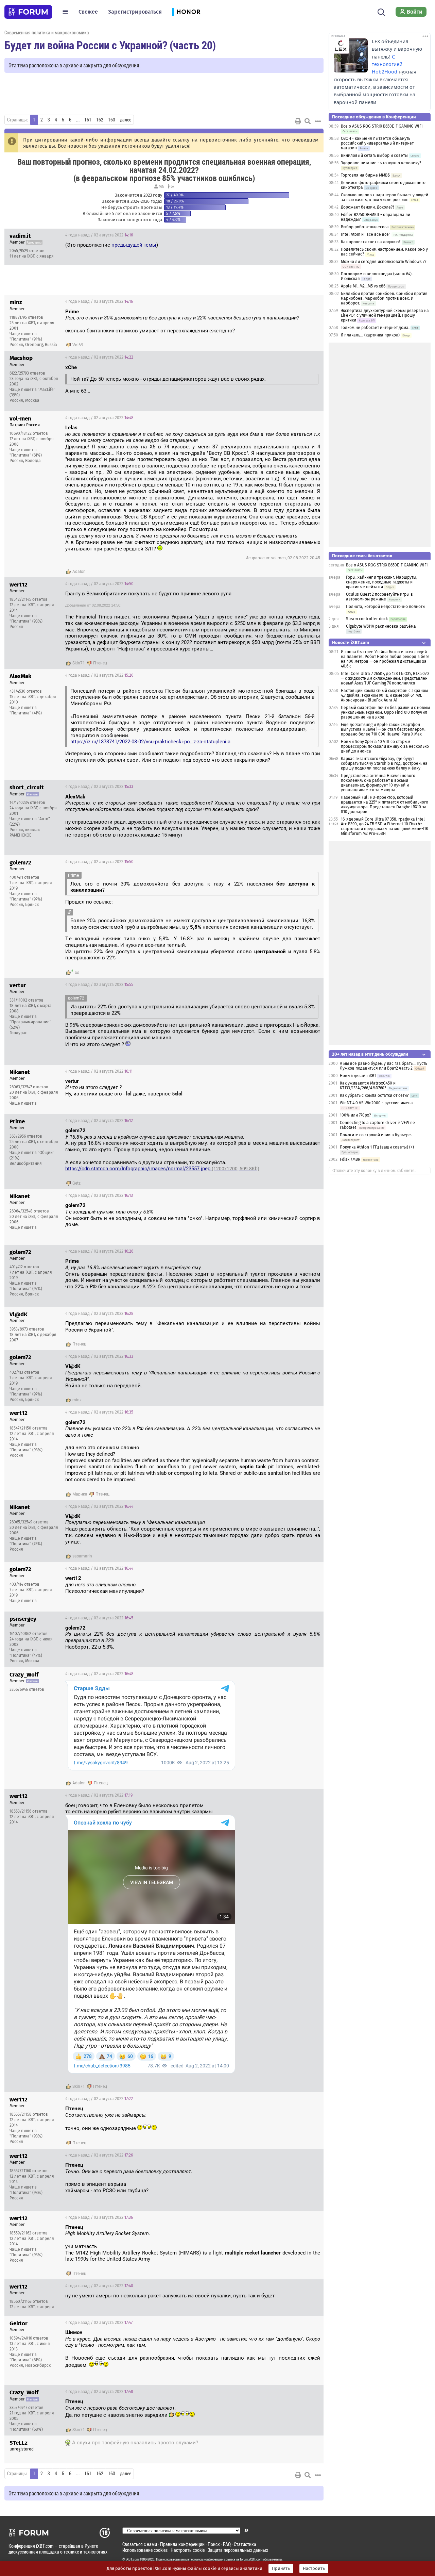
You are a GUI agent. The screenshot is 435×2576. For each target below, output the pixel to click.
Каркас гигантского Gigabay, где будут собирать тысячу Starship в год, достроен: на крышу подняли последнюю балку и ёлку (384, 763)
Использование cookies (145, 2550)
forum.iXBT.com (251, 2559)
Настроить (314, 2569)
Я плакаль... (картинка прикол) (370, 335)
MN (162, 186)
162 (100, 120)
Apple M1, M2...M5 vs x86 (363, 286)
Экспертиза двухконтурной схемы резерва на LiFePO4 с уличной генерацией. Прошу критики (385, 315)
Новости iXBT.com (351, 642)
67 (172, 186)
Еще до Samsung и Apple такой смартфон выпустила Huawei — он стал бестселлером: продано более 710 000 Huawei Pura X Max (383, 729)
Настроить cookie (188, 2550)
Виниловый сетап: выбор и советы (374, 155)
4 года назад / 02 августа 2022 (99, 235)
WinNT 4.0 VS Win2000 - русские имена (376, 1103)
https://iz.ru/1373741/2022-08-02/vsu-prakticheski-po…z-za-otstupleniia (150, 742)
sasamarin (82, 1556)
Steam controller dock (367, 619)
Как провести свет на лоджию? (371, 242)
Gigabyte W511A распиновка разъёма (381, 626)
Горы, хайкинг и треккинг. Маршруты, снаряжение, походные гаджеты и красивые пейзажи (382, 582)
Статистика (245, 2544)
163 (112, 120)
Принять (281, 2569)
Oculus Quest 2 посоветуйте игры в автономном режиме (379, 597)
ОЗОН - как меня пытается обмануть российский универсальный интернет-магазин (378, 143)
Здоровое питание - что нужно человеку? (381, 163)
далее (126, 120)
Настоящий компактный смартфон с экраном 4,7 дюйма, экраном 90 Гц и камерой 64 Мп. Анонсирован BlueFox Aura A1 (384, 695)
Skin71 (79, 663)
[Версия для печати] (298, 121)
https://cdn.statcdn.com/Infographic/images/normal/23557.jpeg (162, 1169)
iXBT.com (132, 2559)
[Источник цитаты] (302, 318)
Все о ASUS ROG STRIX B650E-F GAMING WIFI (382, 126)
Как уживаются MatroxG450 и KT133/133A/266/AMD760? (368, 1086)
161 (88, 120)
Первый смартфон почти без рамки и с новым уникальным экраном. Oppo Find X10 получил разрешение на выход (385, 712)
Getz (76, 1183)
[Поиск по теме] (308, 121)
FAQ (227, 2544)
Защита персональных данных (238, 2550)
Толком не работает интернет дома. (375, 328)
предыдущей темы (134, 245)
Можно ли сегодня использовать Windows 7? (384, 262)
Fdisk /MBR (350, 1159)
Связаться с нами (140, 2544)
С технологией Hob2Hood (387, 64)
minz (77, 1400)
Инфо (313, 235)
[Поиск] (381, 12)
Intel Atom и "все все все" (366, 234)
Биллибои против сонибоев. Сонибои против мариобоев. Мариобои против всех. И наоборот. (384, 298)
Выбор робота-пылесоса (365, 227)
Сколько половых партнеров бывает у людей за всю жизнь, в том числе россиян (385, 197)
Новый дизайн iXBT (358, 1076)
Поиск (214, 2544)
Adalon (79, 572)
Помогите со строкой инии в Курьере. (376, 1135)
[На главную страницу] (28, 12)
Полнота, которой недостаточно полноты (386, 607)
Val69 (78, 345)
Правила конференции (182, 2544)
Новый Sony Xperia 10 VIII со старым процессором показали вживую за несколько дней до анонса (385, 746)
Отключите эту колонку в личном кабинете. (374, 1171)
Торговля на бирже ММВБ (365, 175)
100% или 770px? (355, 1115)
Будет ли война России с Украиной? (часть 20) (110, 45)
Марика (80, 1494)
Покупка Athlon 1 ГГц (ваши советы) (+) (377, 1147)
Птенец (100, 663)
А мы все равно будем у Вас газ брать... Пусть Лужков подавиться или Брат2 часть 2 (384, 1066)
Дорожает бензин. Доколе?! (367, 207)
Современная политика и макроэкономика (47, 32)
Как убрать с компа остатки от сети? (374, 1095)
